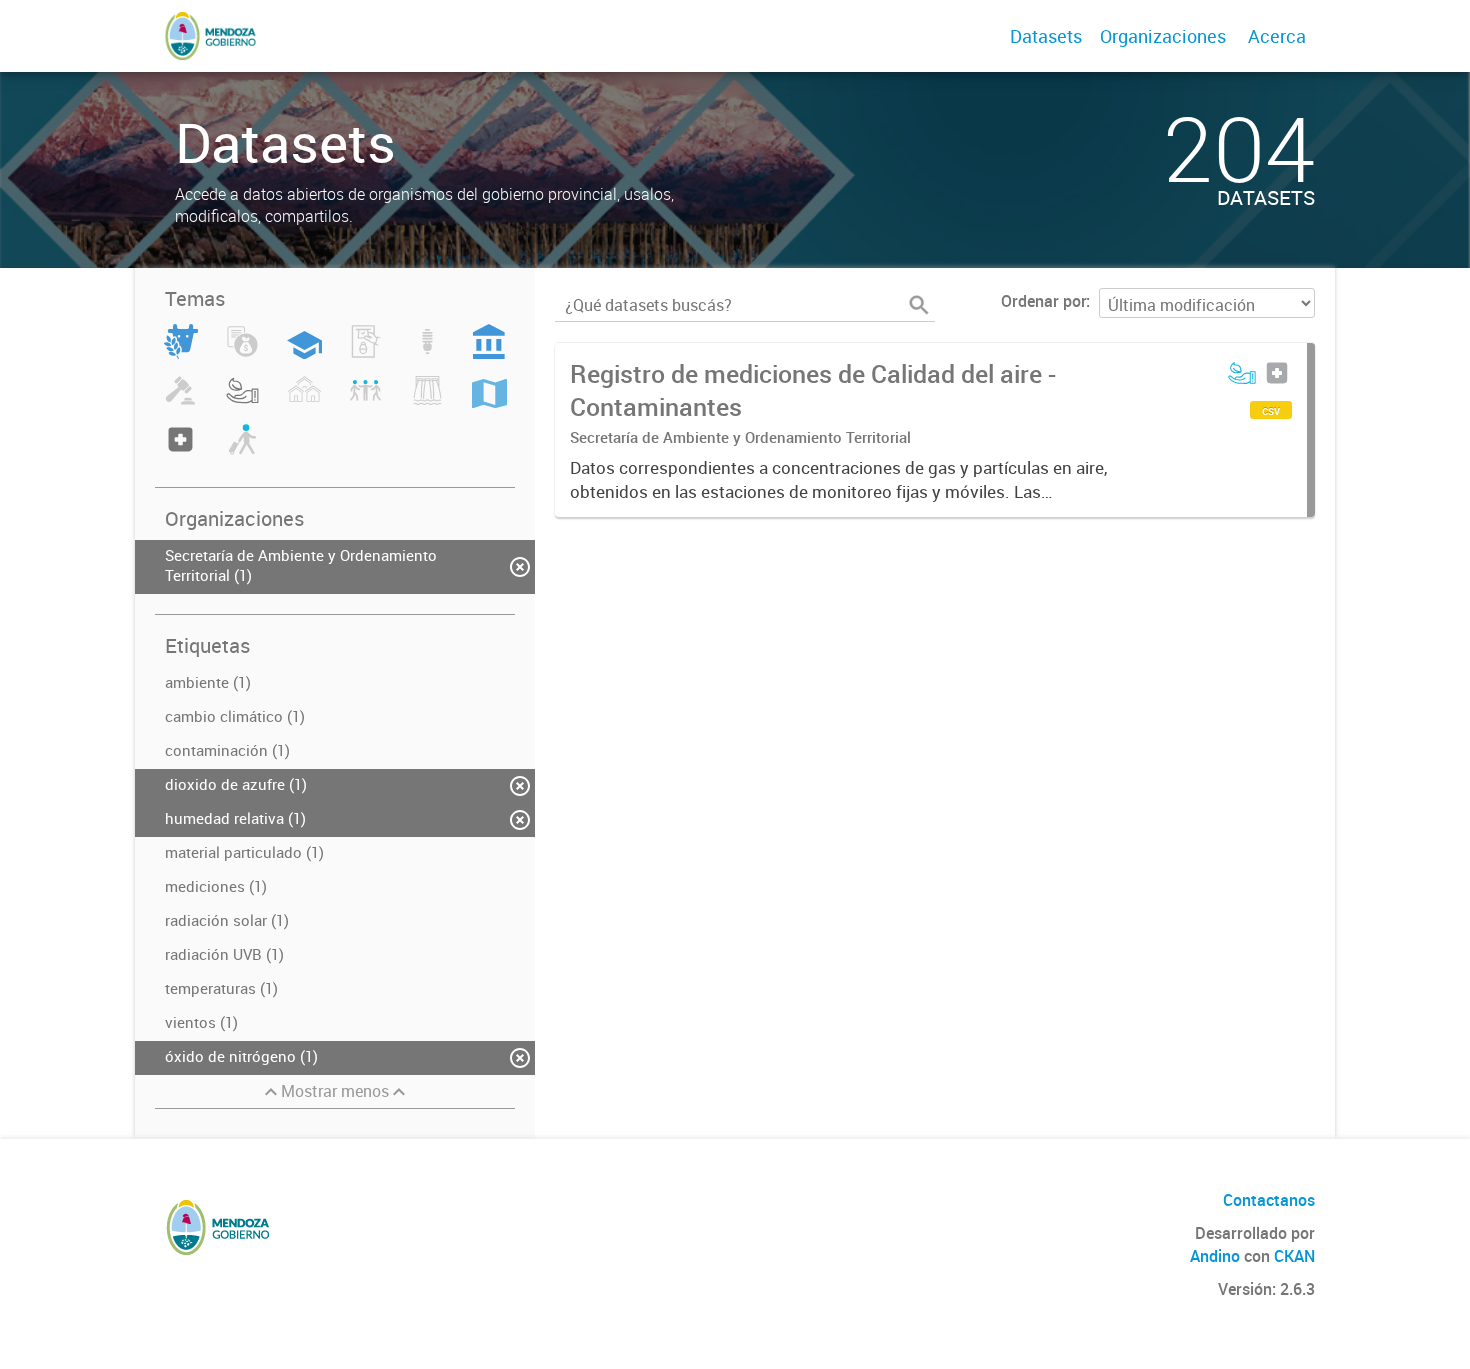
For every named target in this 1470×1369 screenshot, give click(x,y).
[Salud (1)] (180, 451)
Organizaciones (1163, 36)
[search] (919, 305)
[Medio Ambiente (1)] (242, 402)
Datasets (1046, 36)
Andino (1215, 1256)
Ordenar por (1043, 301)
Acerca (1277, 36)
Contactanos (1269, 1200)
